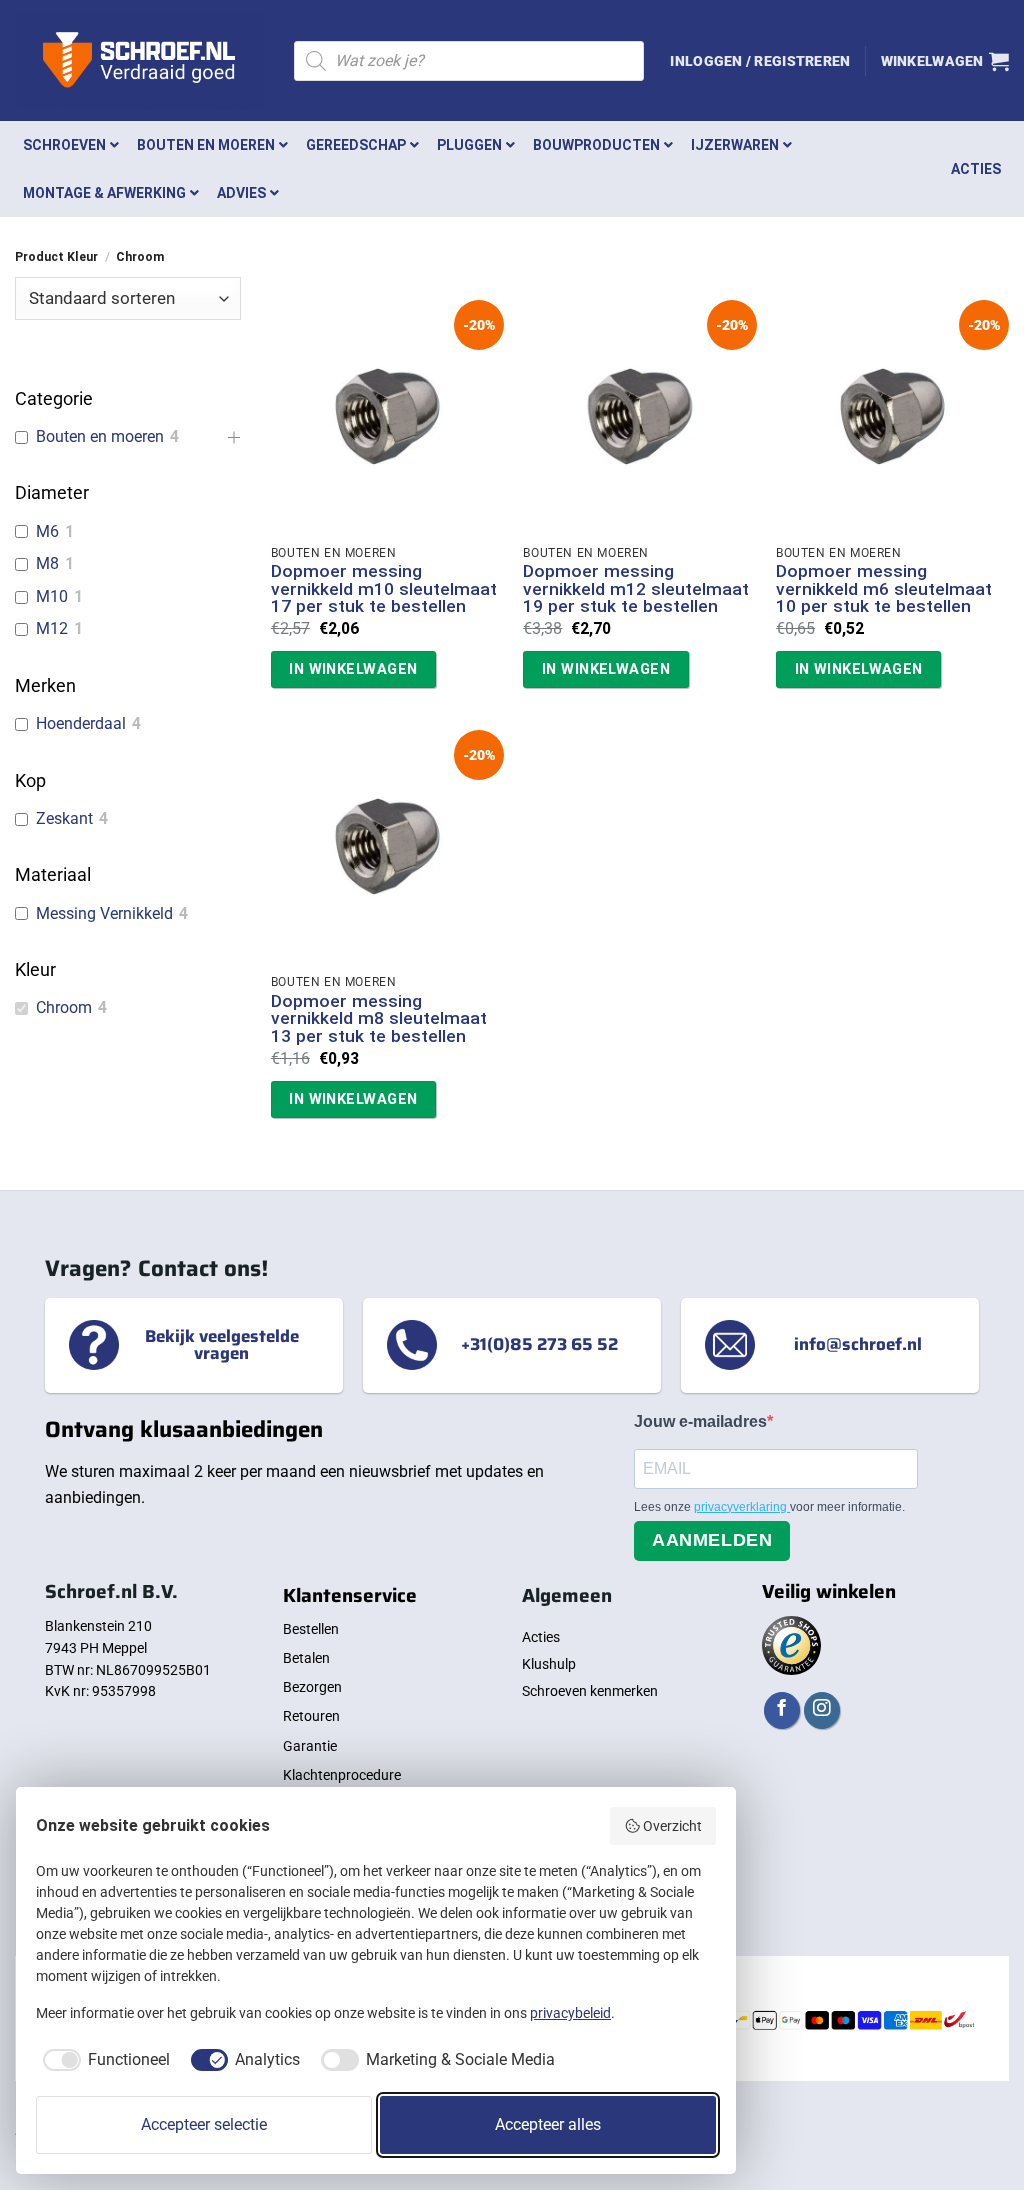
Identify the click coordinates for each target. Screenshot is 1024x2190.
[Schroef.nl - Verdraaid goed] (139, 61)
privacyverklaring (742, 1507)
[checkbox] (103, 2060)
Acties (541, 1637)
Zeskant (64, 818)
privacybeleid (570, 2013)
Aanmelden (712, 1540)
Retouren (311, 1716)
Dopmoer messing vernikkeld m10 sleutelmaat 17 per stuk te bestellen (384, 589)
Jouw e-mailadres (700, 1421)
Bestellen (311, 1629)
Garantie (310, 1746)
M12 (52, 628)
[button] (760, 61)
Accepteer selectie (204, 2124)
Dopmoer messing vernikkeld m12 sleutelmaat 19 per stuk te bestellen (636, 589)
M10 (52, 596)
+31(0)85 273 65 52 (539, 1345)
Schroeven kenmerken (590, 1691)
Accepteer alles (548, 2124)
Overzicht (672, 1826)
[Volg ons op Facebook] (782, 1710)
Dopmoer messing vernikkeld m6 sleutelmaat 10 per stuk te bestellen (884, 589)
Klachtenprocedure (342, 1775)
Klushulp (549, 1664)
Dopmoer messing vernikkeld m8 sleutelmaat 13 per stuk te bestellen (379, 1019)
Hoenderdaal (81, 723)
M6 (47, 531)
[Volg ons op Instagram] (822, 1710)
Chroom (64, 1007)
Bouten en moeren (100, 436)
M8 (47, 563)
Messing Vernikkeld (104, 913)
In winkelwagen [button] (353, 669)
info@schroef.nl (858, 1345)
